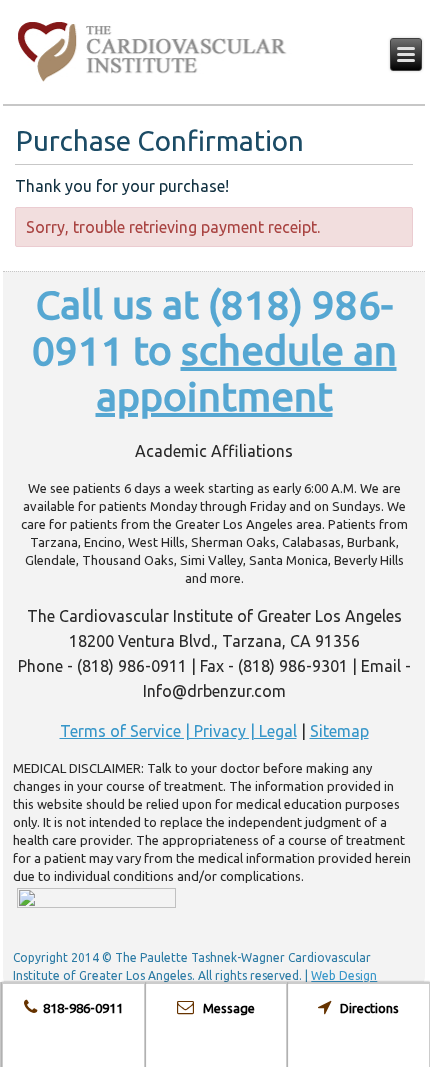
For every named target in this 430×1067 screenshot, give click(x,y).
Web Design (344, 975)
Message (224, 1008)
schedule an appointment (246, 373)
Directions (365, 1008)
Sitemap (339, 731)
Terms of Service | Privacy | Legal (178, 731)
